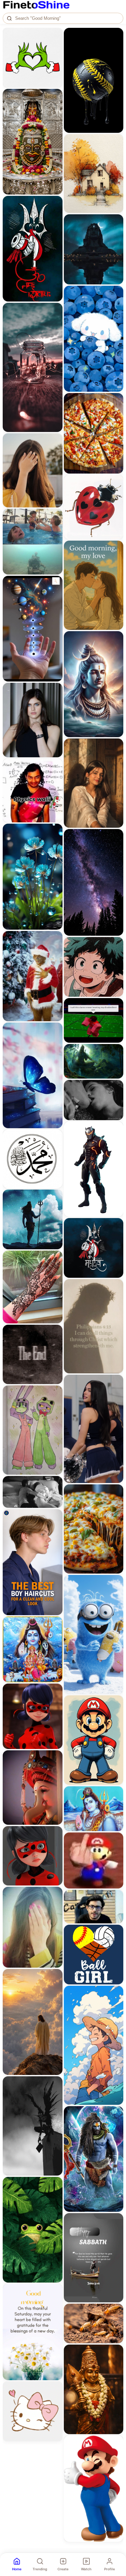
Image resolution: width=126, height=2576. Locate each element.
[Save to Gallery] (55, 47)
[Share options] (55, 35)
